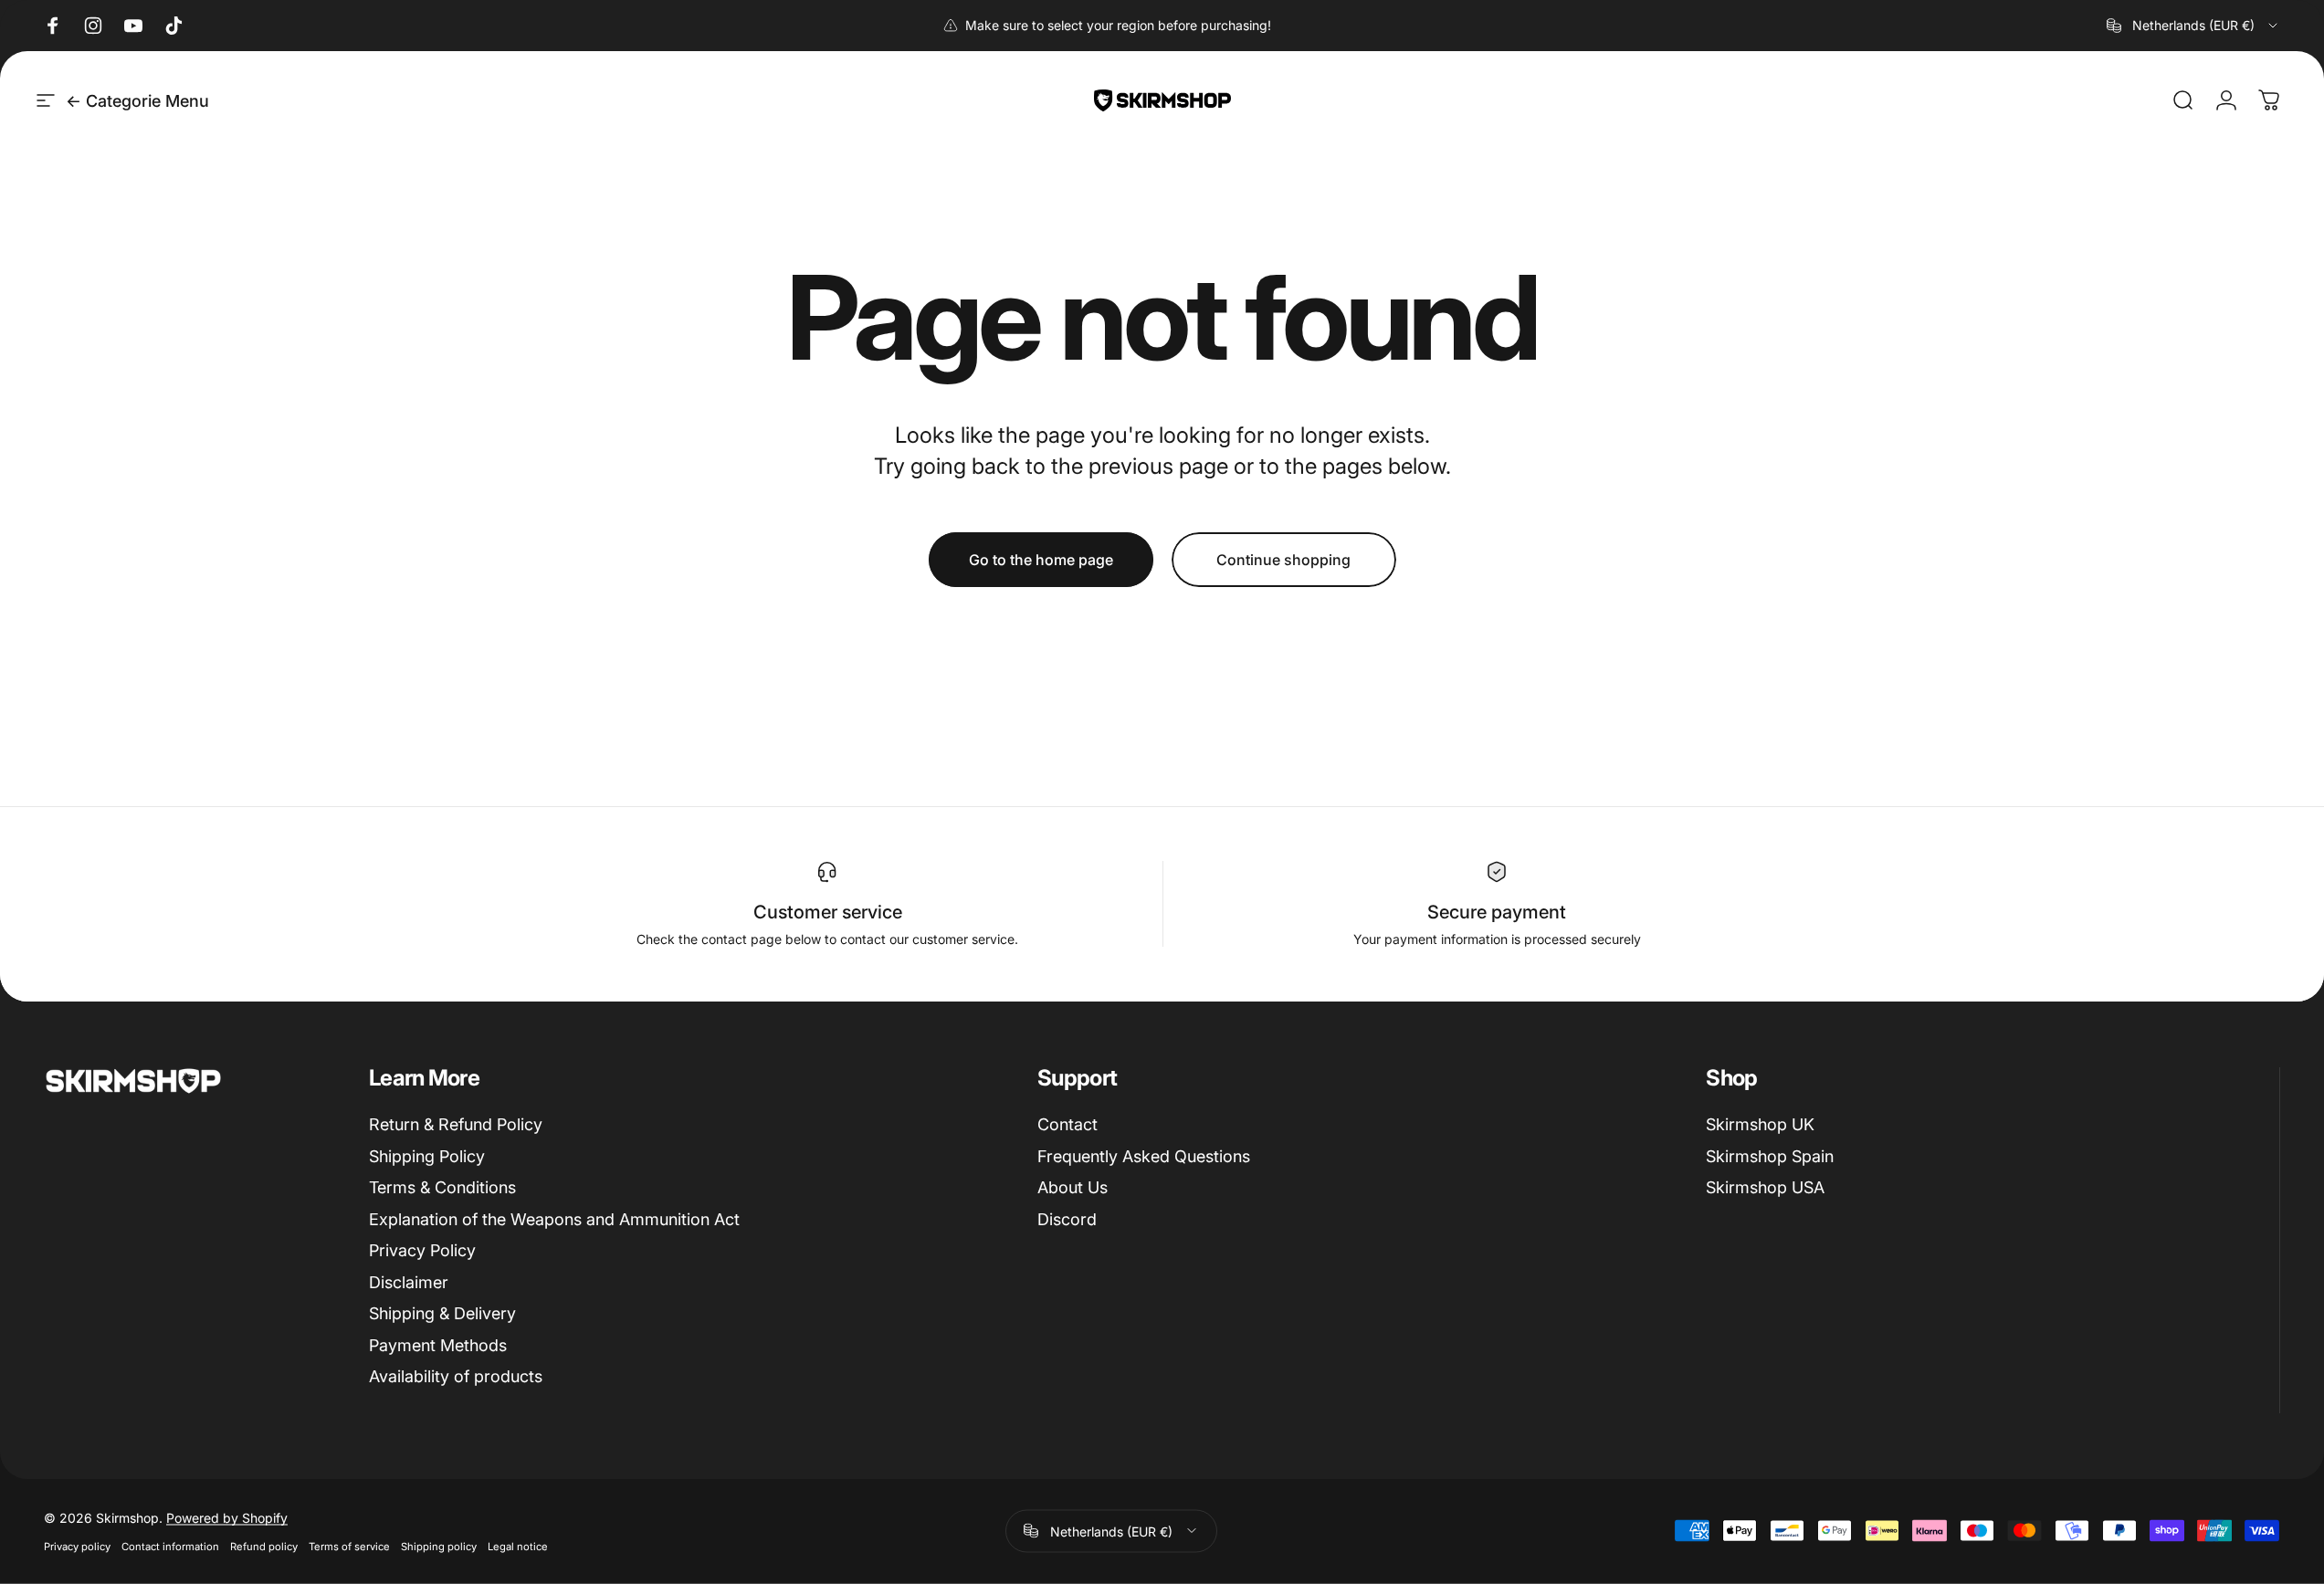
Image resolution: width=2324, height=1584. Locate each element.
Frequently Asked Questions (1144, 1156)
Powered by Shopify (227, 1517)
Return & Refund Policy (456, 1124)
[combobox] (2193, 26)
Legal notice (518, 1546)
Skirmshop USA (1765, 1187)
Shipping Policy (427, 1156)
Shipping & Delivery (442, 1313)
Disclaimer (409, 1282)
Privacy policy (77, 1546)
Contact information (170, 1546)
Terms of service (349, 1546)
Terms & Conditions (442, 1187)
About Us (1073, 1187)
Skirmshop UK (1760, 1124)
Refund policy (264, 1546)
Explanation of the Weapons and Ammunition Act (554, 1219)
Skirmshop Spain (1770, 1156)
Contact (1067, 1124)
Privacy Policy (422, 1250)
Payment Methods (438, 1345)
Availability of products (456, 1376)
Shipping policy (439, 1546)
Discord (1067, 1219)
